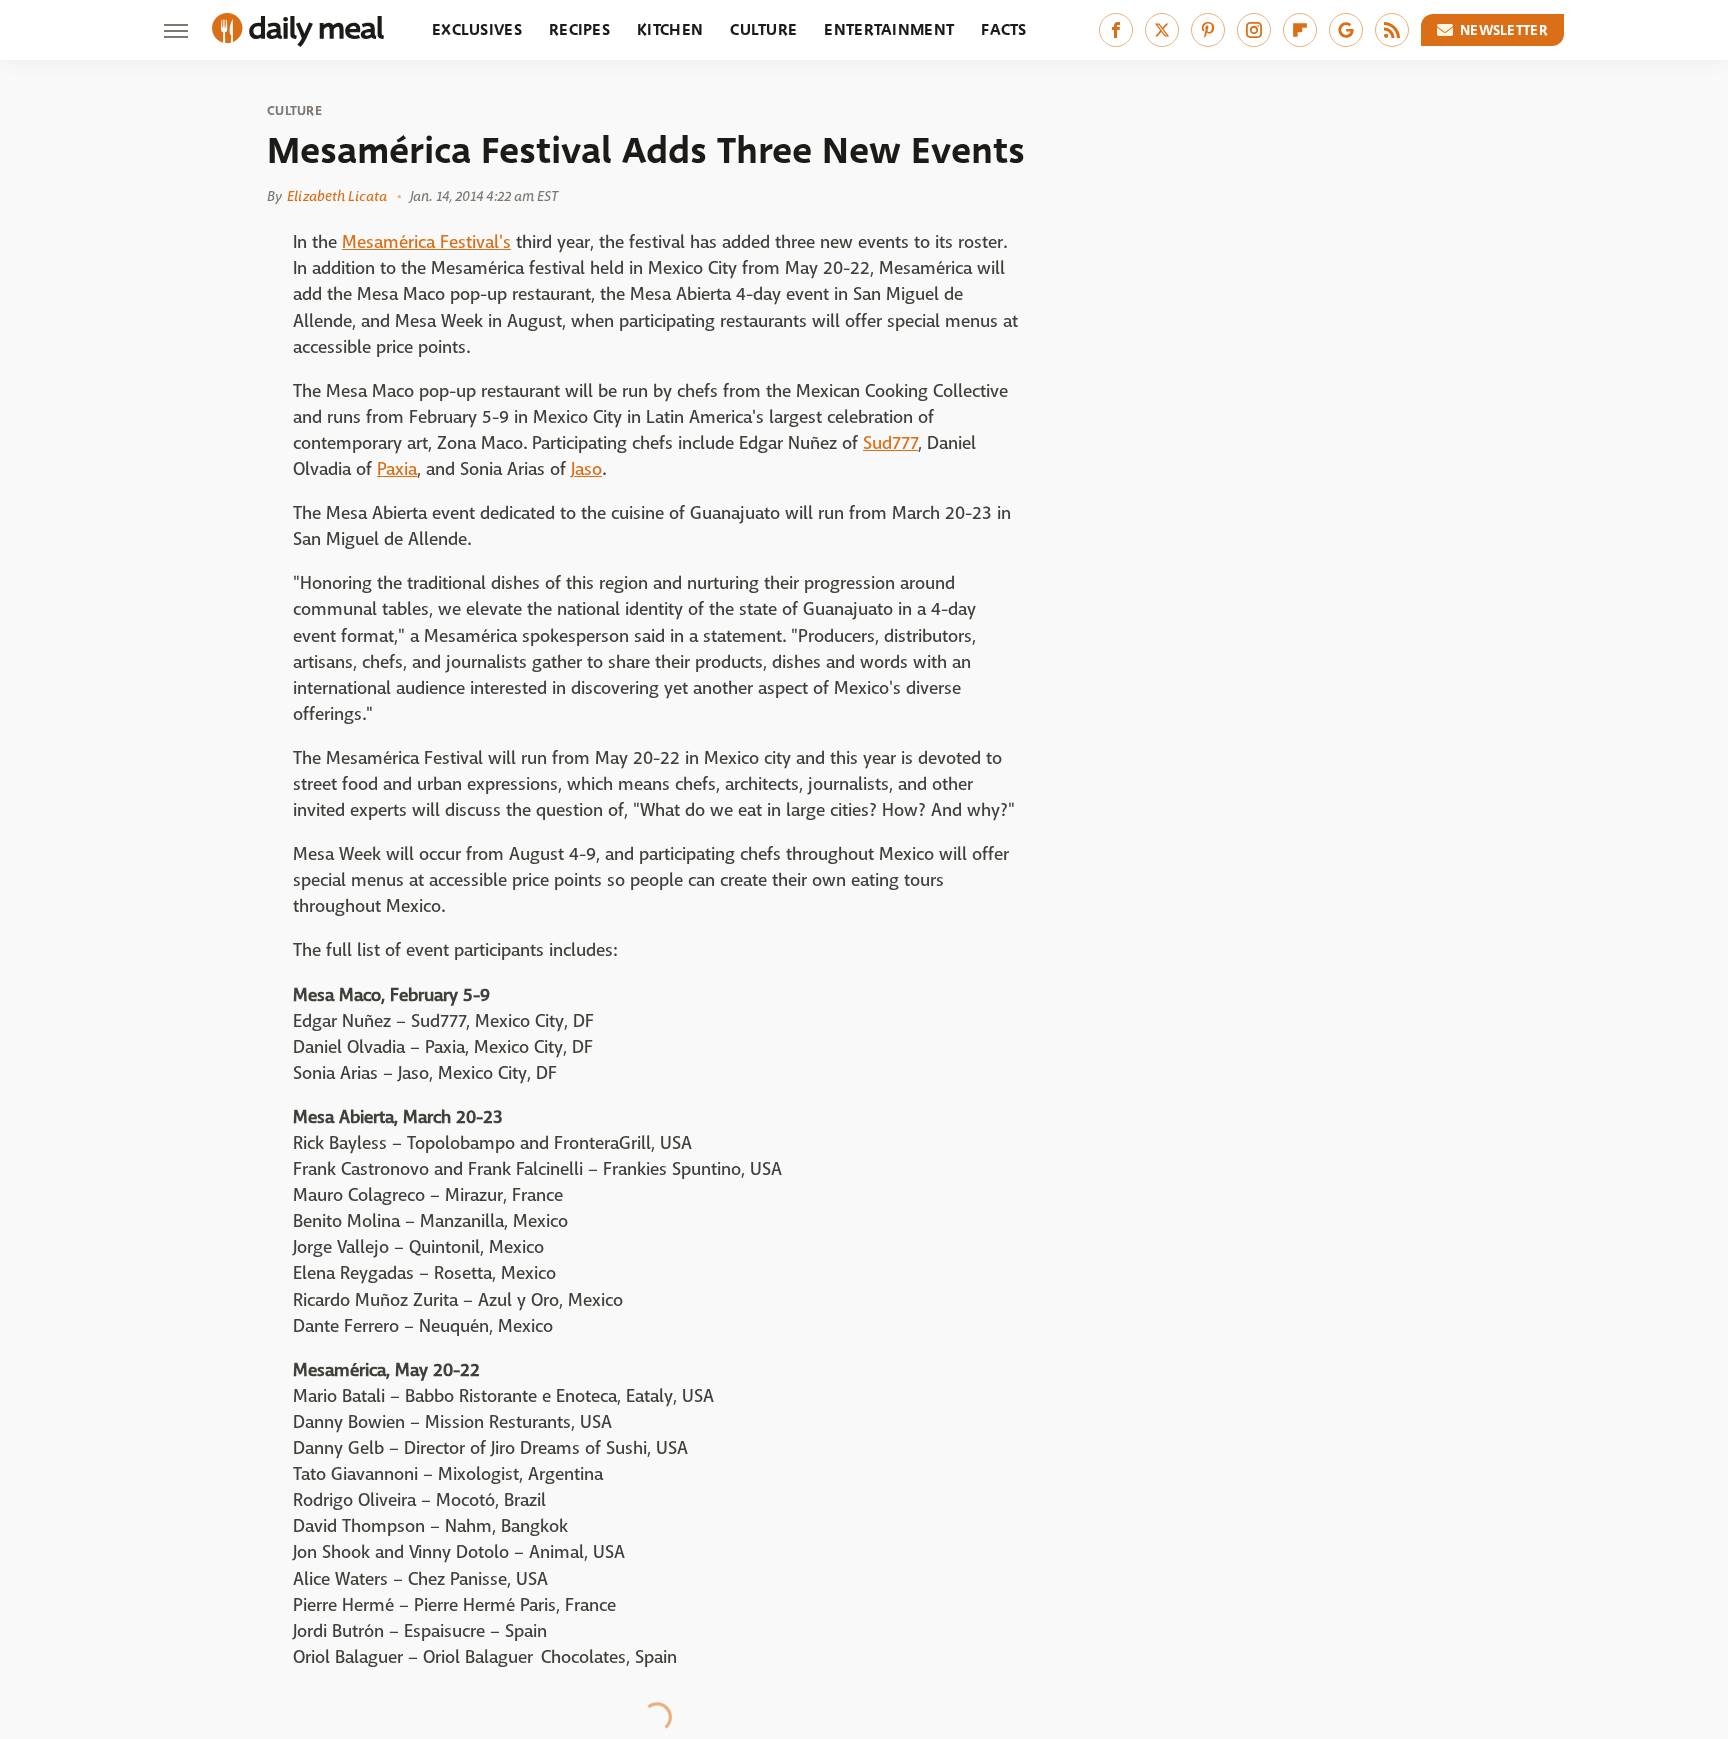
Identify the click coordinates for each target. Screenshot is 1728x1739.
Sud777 (890, 443)
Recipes (579, 29)
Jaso (586, 469)
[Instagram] (1254, 30)
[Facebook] (1116, 30)
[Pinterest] (1208, 30)
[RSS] (1392, 30)
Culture (763, 29)
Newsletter (1504, 30)
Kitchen (670, 29)
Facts (1004, 29)
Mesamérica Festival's (426, 242)
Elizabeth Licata (337, 196)
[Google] (1346, 30)
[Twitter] (1162, 30)
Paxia (397, 469)
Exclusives (477, 29)
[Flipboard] (1300, 30)
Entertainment (889, 29)
